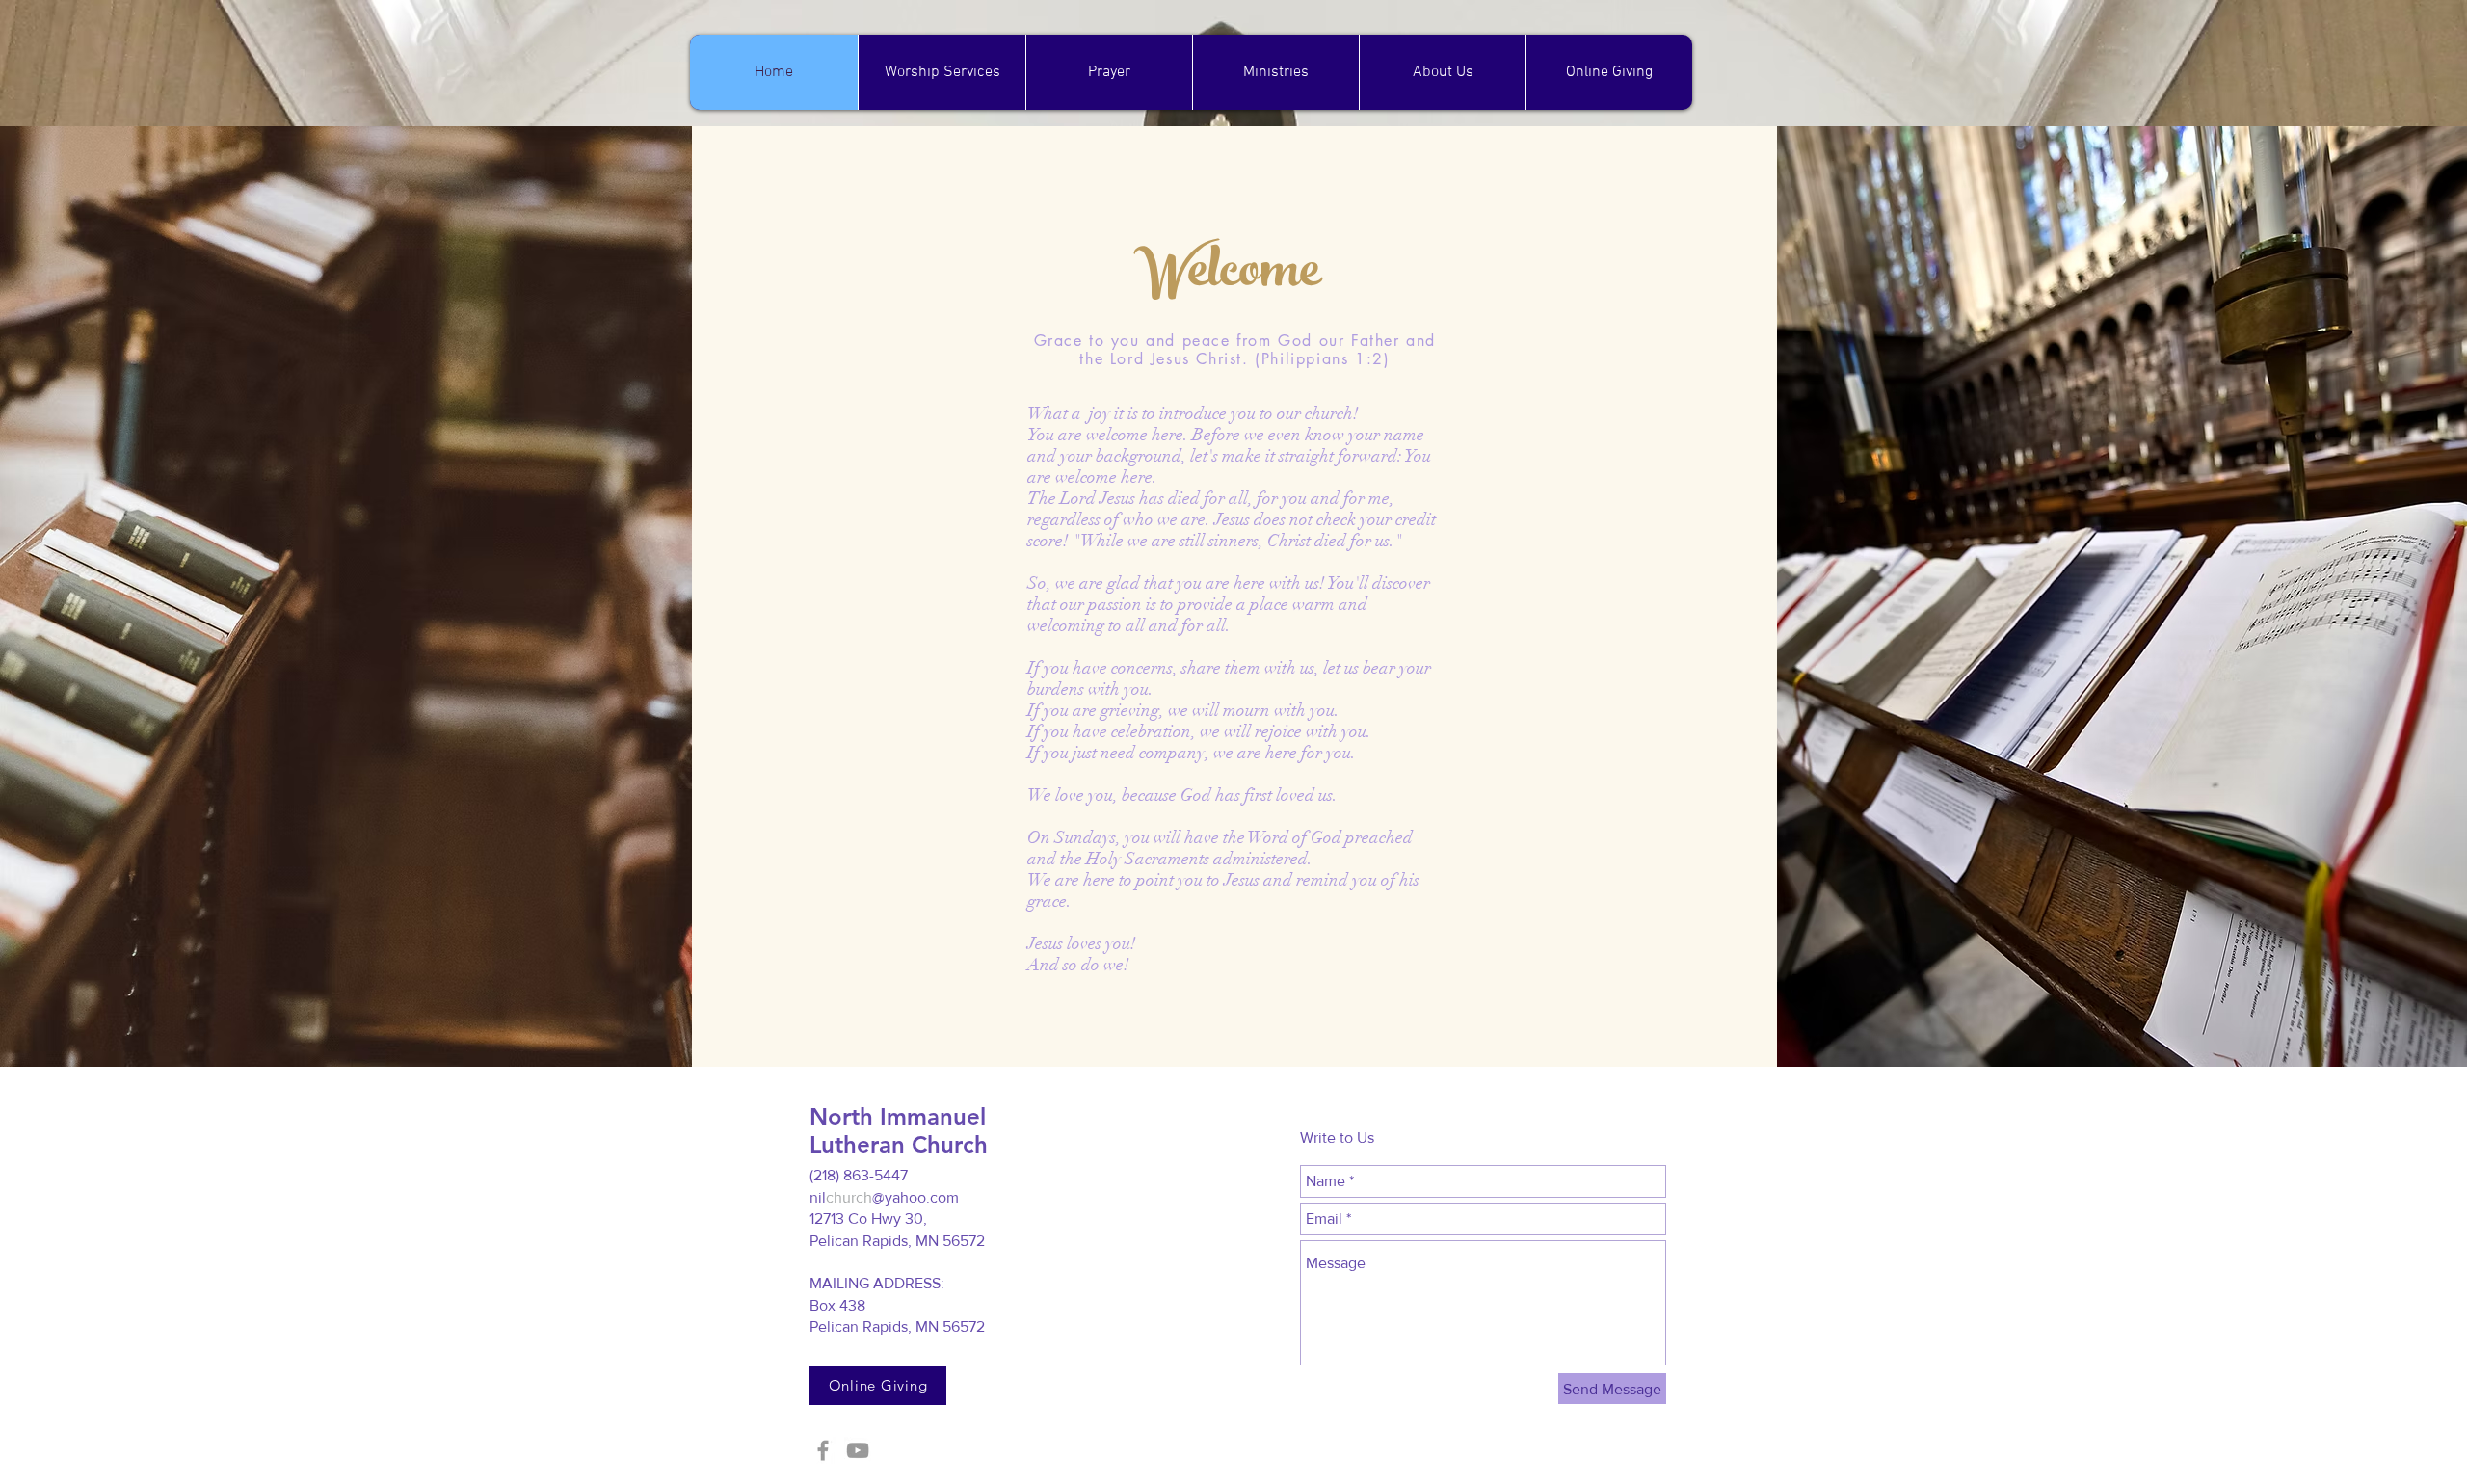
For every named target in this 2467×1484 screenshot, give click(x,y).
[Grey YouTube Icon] (858, 1450)
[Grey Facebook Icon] (823, 1450)
